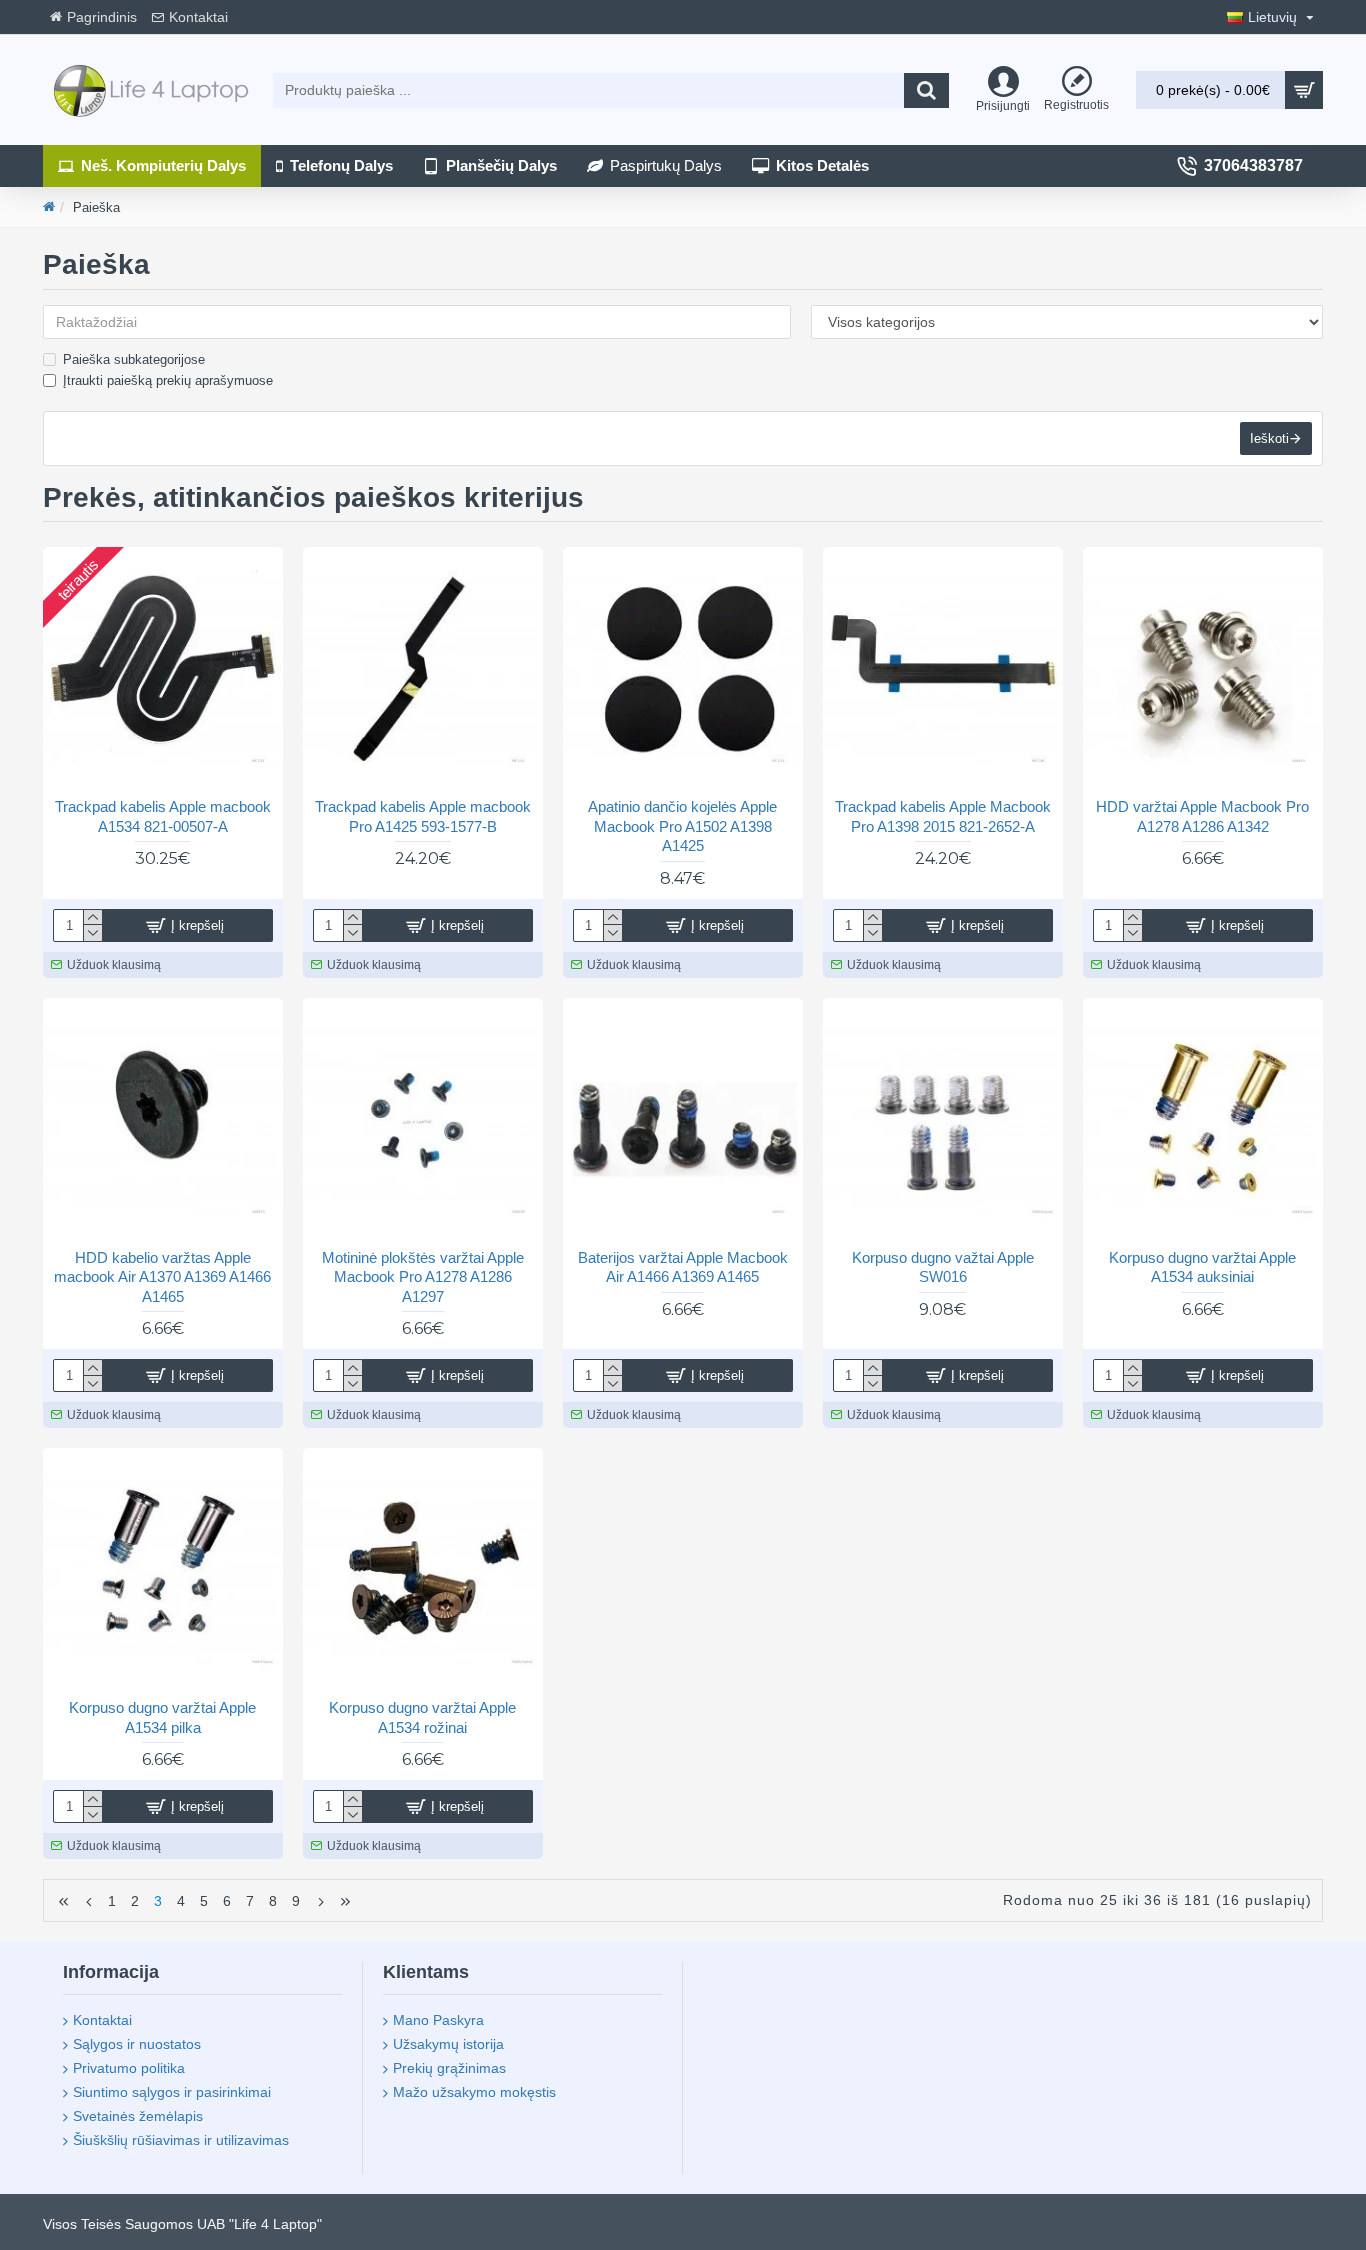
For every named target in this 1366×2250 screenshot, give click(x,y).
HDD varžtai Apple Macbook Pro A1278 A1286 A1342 (1202, 816)
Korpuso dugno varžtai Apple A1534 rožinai (422, 1717)
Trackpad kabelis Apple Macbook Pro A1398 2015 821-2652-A (943, 816)
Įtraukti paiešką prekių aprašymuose (168, 380)
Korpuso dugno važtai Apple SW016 (943, 1267)
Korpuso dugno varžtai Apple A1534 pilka (162, 1717)
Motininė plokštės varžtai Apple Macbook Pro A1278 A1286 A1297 (423, 1277)
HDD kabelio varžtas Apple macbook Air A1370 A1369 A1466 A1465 (162, 1277)
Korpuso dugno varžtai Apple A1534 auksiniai (1202, 1267)
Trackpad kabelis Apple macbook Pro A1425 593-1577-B (423, 816)
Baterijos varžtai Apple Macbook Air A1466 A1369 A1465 (683, 1267)
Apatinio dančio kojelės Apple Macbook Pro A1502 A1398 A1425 (682, 826)
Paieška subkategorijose (134, 359)
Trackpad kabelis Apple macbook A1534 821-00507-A (163, 816)
